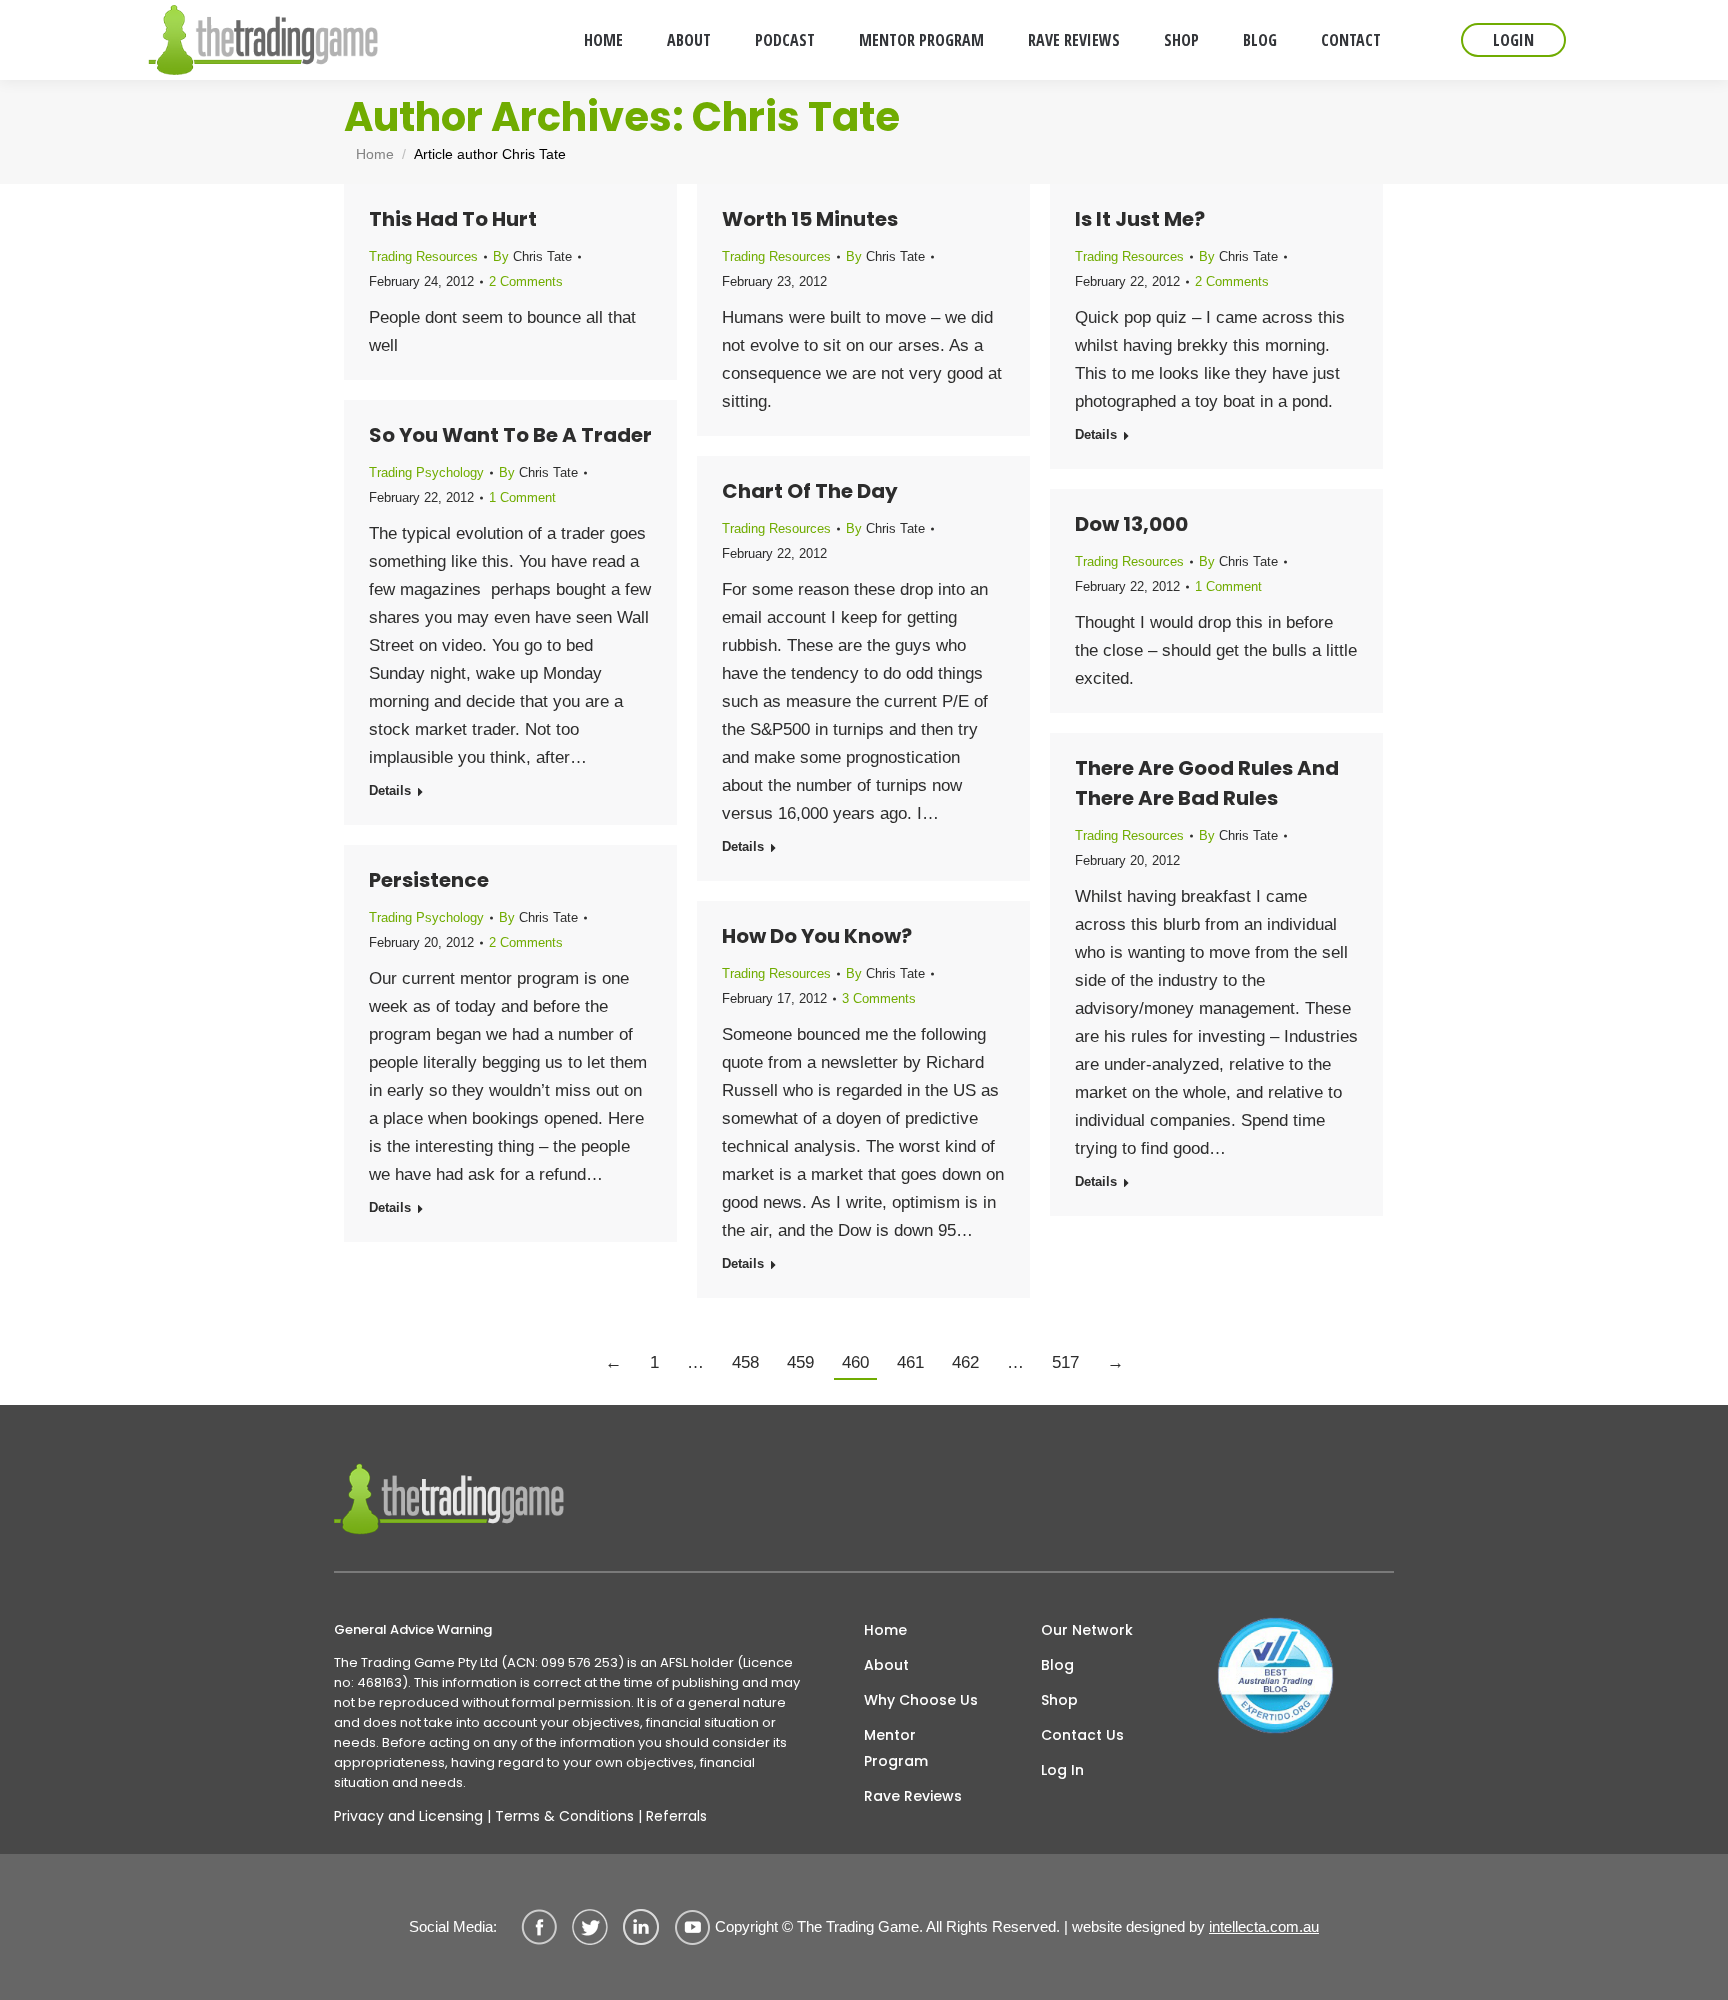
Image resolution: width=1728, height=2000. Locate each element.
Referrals (676, 1816)
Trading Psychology (426, 472)
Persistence (429, 880)
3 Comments (879, 998)
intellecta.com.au (1264, 1926)
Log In (1062, 1770)
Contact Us (1082, 1735)
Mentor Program (896, 1748)
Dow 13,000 (1131, 524)
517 (1065, 1362)
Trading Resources (423, 256)
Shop (1059, 1700)
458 (745, 1362)
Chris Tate (796, 117)
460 (855, 1362)
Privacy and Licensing (408, 1816)
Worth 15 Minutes (810, 219)
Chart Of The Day (810, 491)
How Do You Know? (817, 936)
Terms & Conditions (564, 1816)
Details (1096, 434)
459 (800, 1362)
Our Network (1087, 1630)
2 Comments (526, 281)
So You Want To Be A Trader (510, 435)
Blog (1057, 1665)
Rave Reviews (913, 1796)
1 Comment (522, 497)
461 (910, 1362)
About (886, 1665)
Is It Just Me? (1140, 219)
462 (965, 1362)
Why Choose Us (921, 1700)
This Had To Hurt (453, 219)
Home (885, 1630)
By (532, 256)
